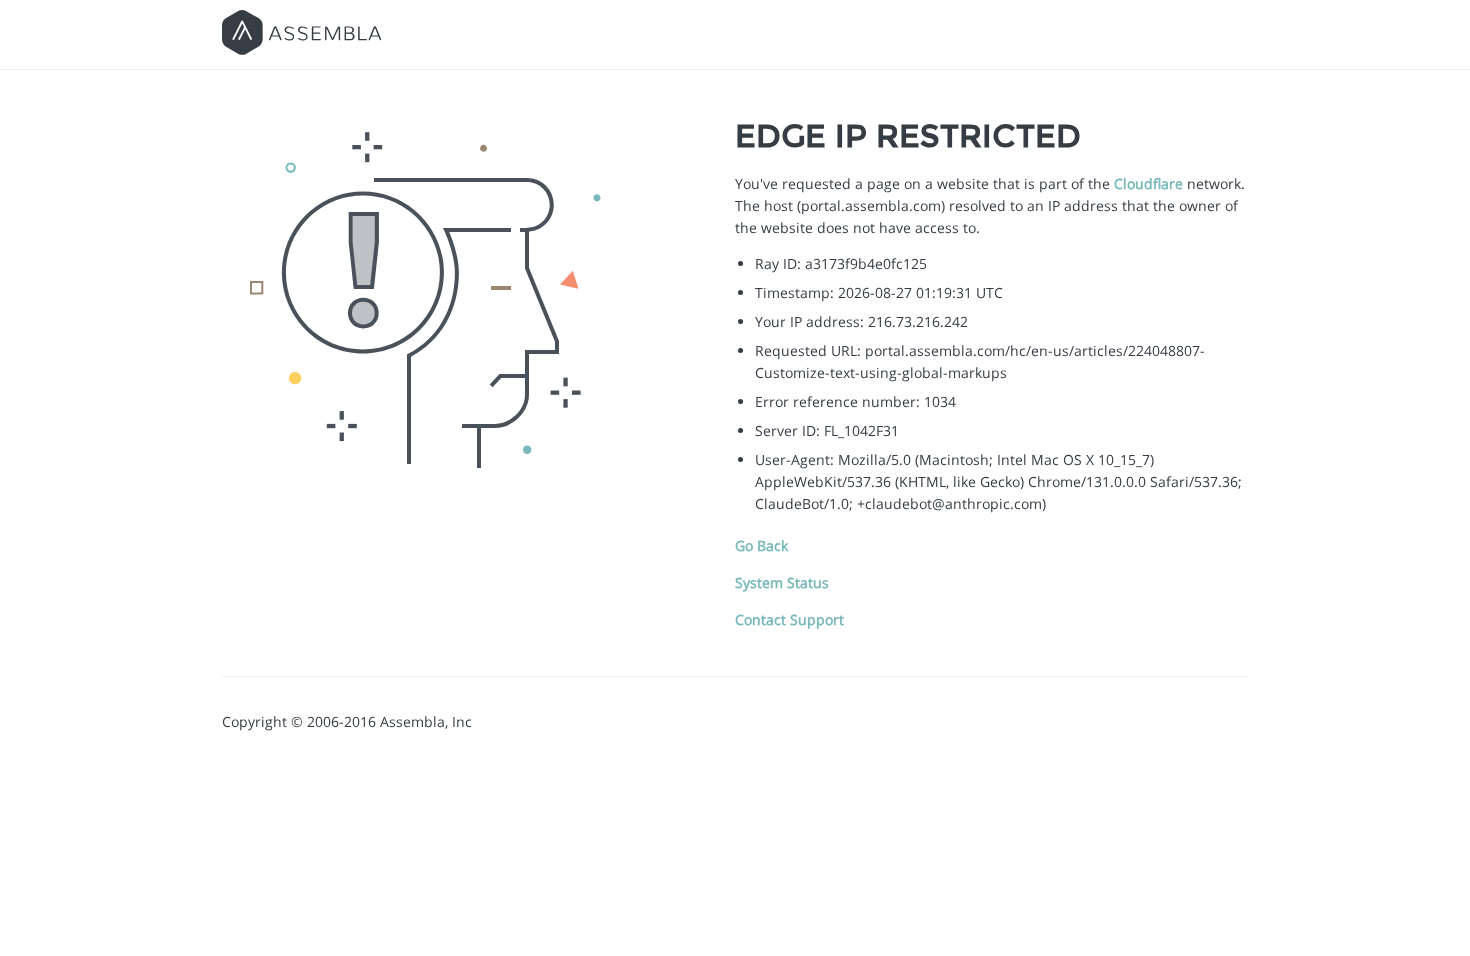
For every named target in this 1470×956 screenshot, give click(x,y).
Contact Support (789, 619)
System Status (782, 582)
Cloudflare (1148, 183)
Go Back (761, 545)
